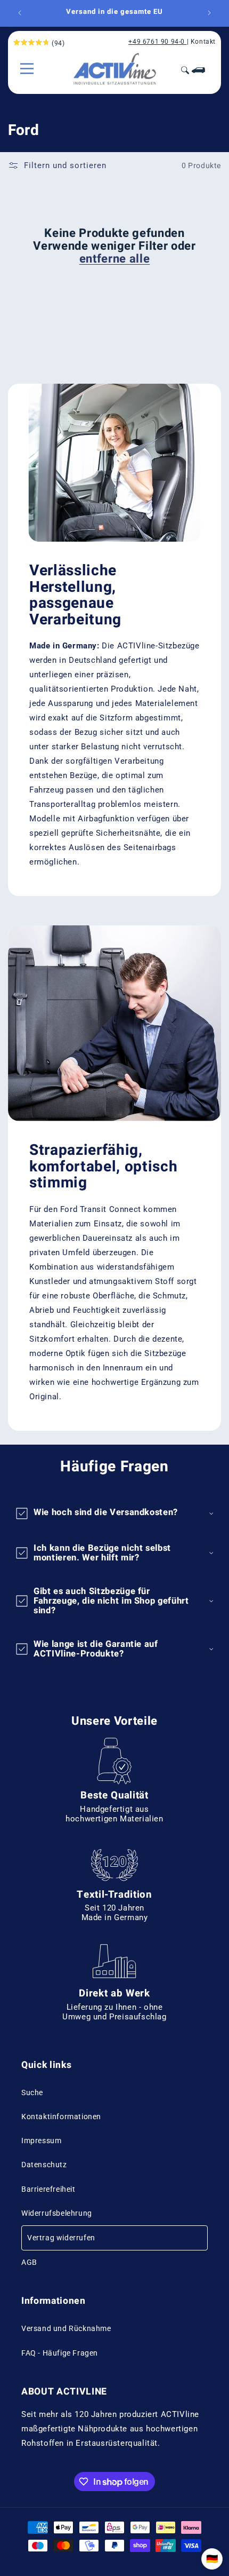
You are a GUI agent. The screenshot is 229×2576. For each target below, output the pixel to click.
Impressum (41, 2141)
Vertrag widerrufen (61, 2238)
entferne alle (115, 259)
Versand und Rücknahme (66, 2328)
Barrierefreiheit (48, 2189)
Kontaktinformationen (61, 2117)
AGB (29, 2262)
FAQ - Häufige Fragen (60, 2353)
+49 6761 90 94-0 (157, 42)
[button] (27, 69)
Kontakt (203, 42)
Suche (32, 2092)
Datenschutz (44, 2165)
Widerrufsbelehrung (57, 2213)
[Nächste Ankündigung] (209, 13)
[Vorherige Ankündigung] (20, 13)
